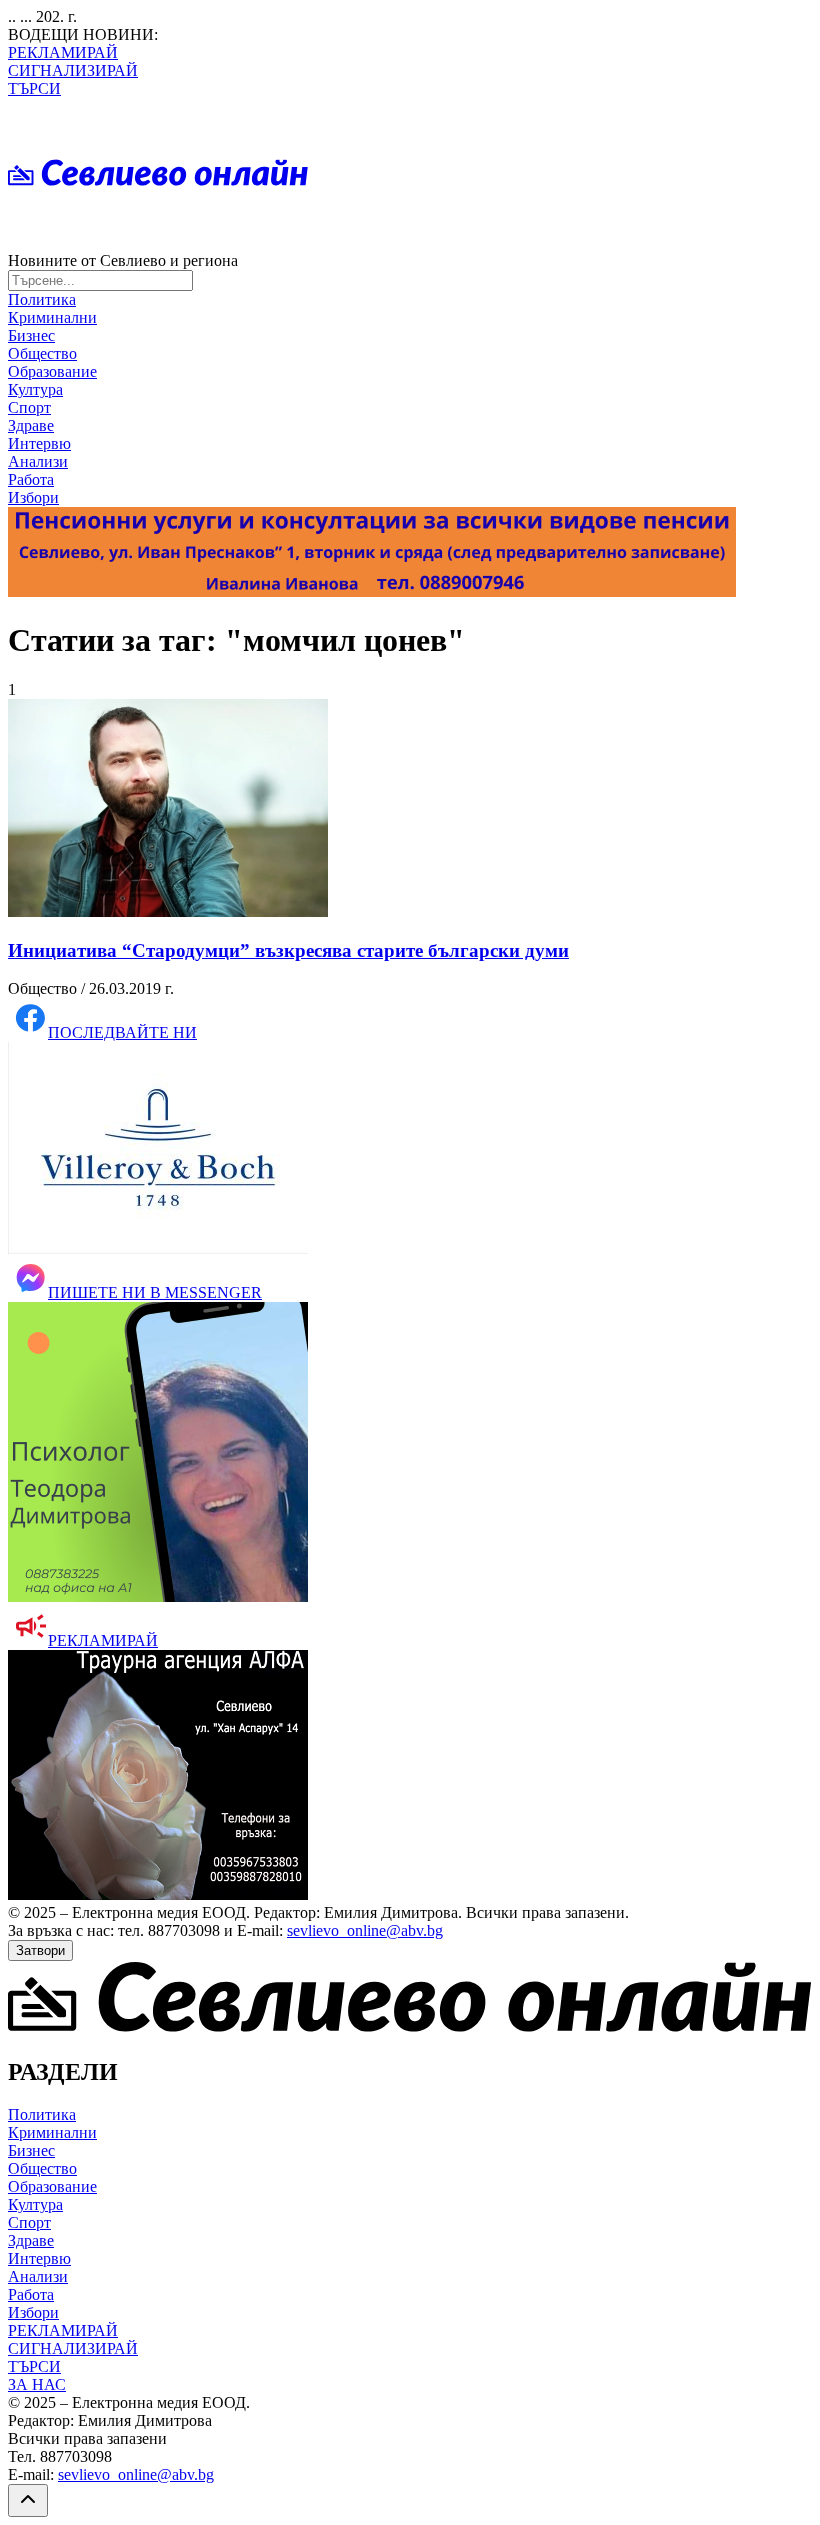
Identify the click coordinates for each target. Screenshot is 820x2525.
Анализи (38, 461)
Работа (31, 479)
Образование (52, 371)
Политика (42, 299)
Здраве (31, 425)
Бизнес (31, 335)
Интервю (39, 443)
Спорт (29, 407)
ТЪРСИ (34, 88)
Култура (35, 389)
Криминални (52, 317)
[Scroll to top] (28, 2500)
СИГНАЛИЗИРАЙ (73, 70)
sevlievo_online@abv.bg (365, 1930)
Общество (42, 353)
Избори (33, 497)
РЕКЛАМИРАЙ (63, 52)
